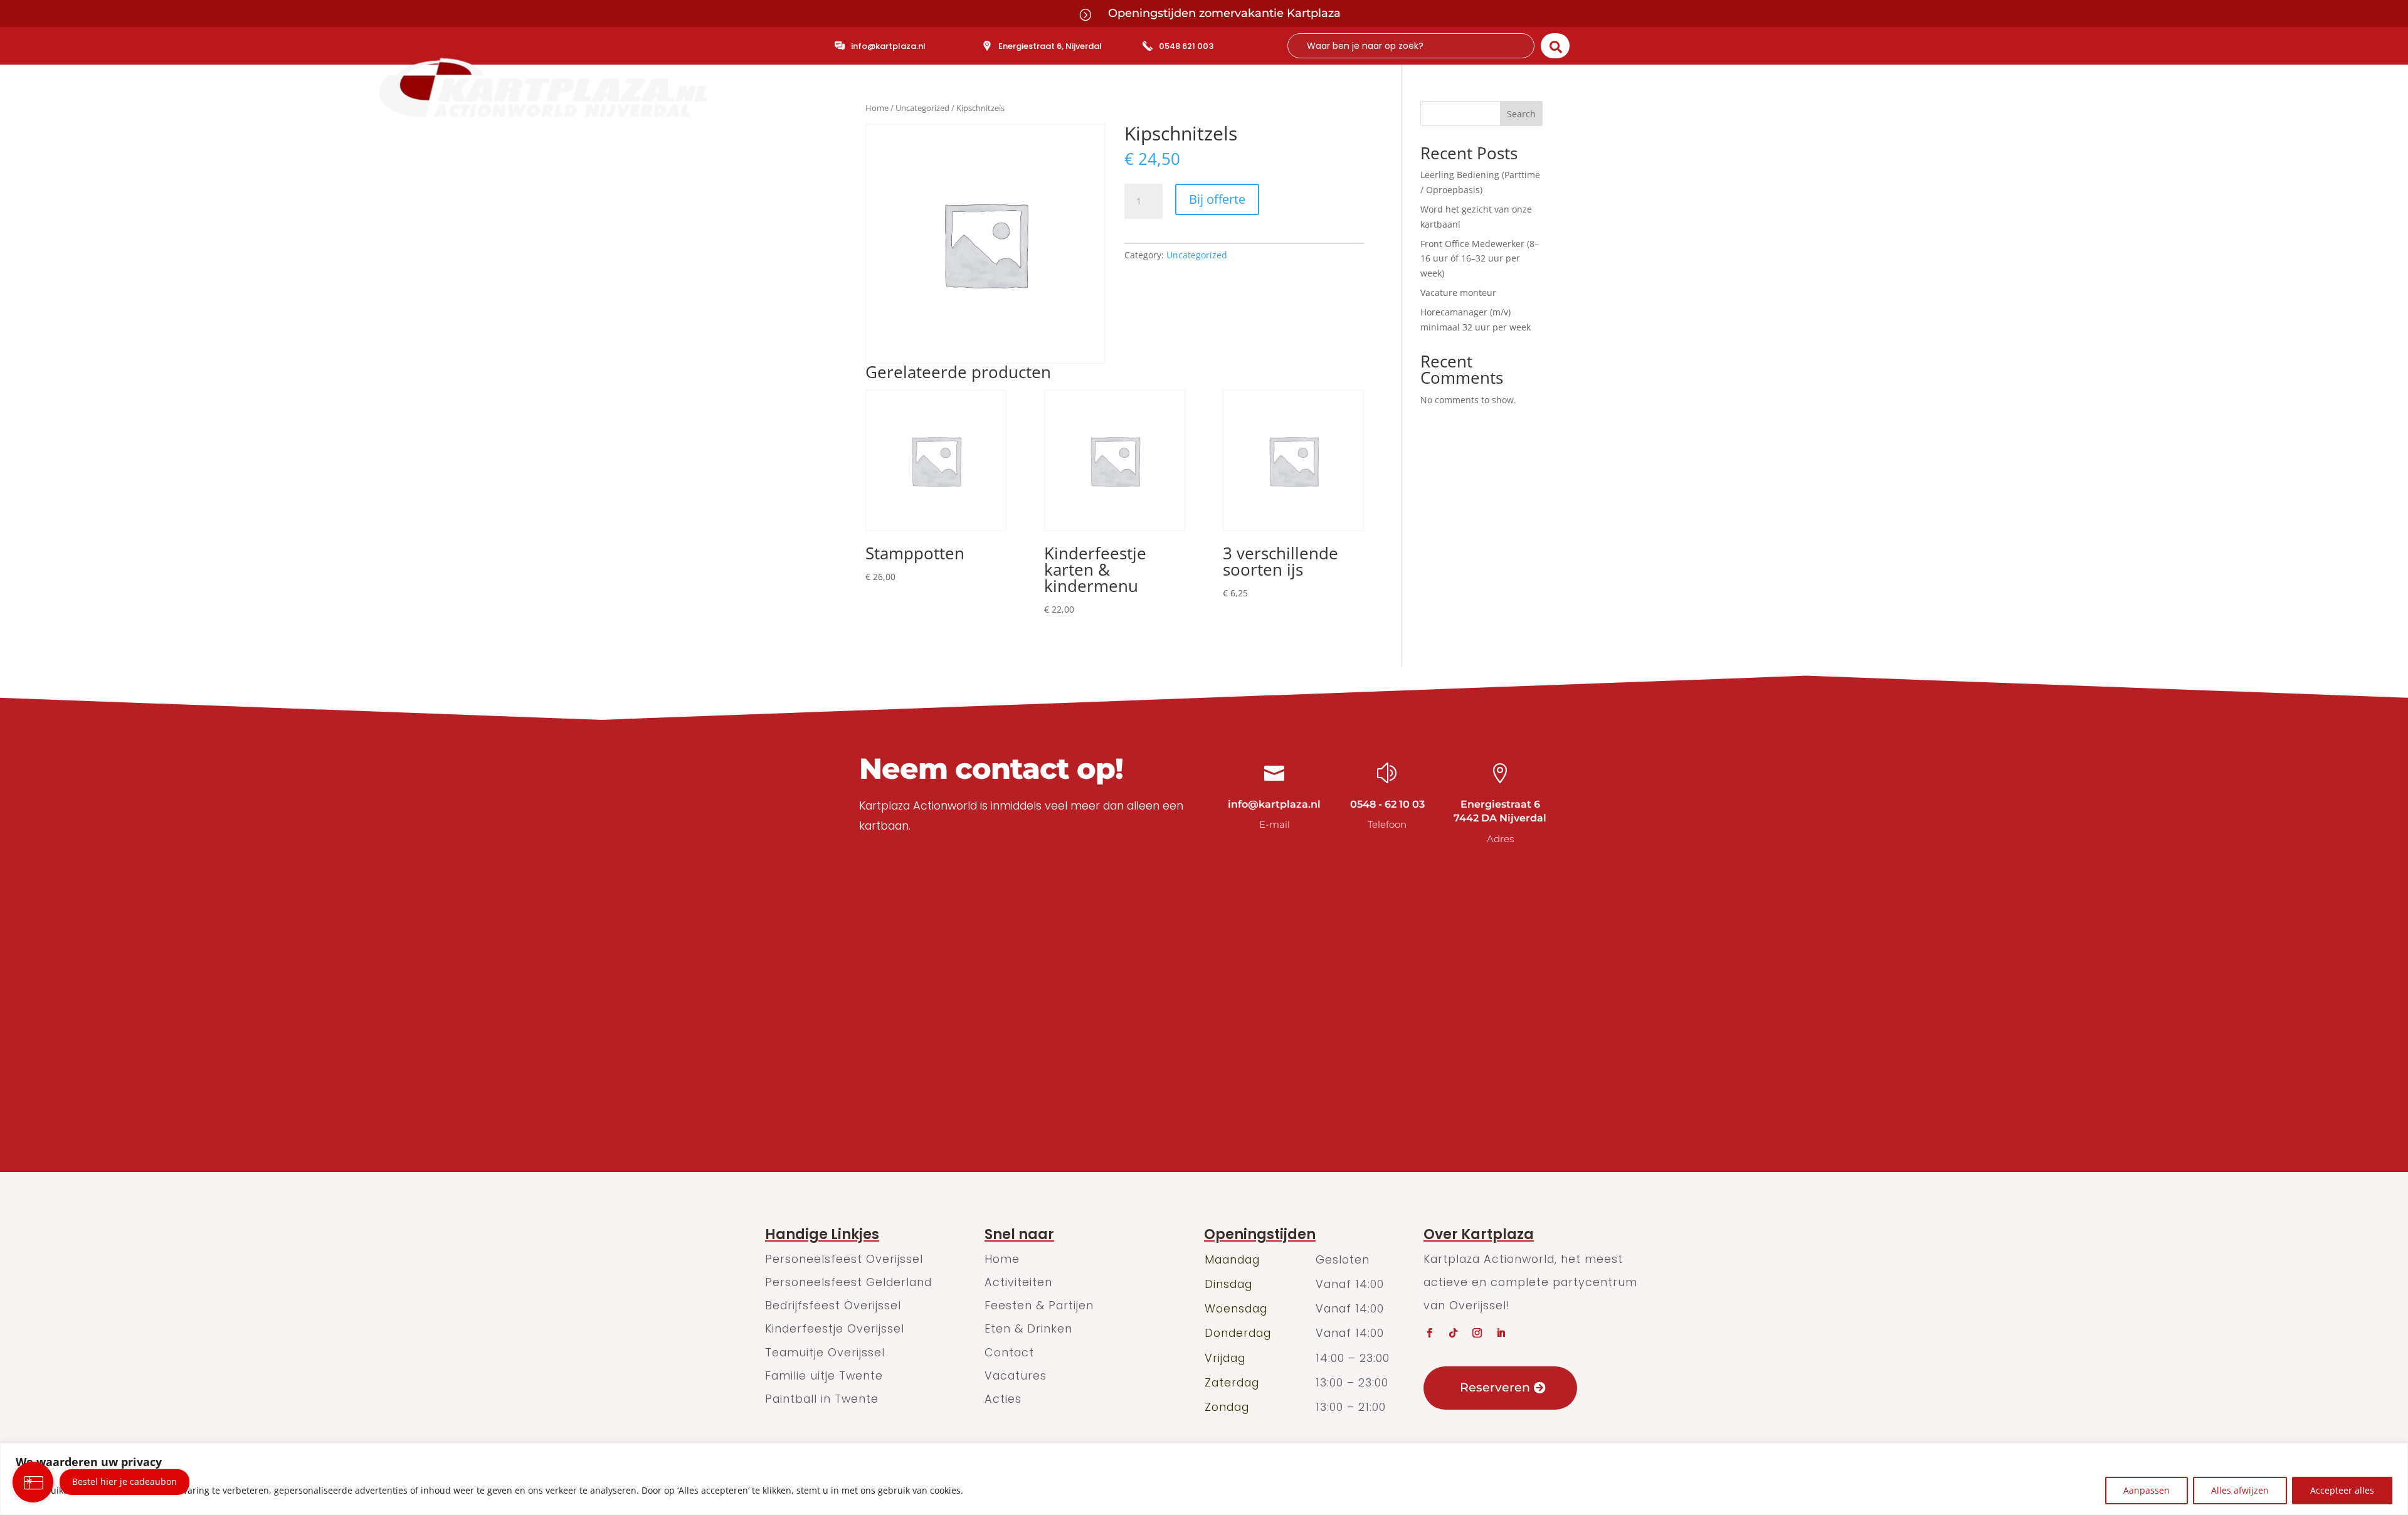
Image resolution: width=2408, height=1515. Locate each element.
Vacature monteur (1458, 293)
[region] (1204, 1479)
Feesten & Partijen (1167, 105)
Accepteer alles (2342, 1490)
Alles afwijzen (2240, 1490)
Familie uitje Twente (824, 1375)
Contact (1355, 105)
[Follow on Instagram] (1477, 1333)
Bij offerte (1217, 199)
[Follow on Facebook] (1429, 1333)
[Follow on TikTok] (1453, 1333)
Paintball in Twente (822, 1399)
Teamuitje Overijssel (825, 1352)
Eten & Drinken (1276, 105)
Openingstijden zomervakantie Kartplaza (1224, 13)
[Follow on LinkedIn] (1501, 1333)
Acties (1003, 1399)
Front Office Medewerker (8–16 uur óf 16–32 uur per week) (1480, 259)
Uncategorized (1197, 255)
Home (1006, 105)
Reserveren (1495, 1387)
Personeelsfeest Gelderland (848, 1282)
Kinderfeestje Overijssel (835, 1328)
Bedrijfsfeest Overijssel (833, 1305)
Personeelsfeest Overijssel (844, 1259)
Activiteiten (1069, 105)
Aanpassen (2147, 1490)
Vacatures (1016, 1375)
